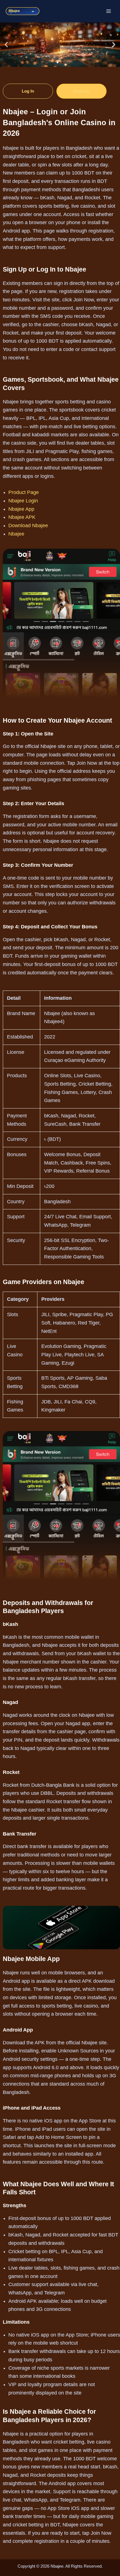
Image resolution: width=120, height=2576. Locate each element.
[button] (6, 44)
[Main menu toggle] (109, 11)
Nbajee (16, 534)
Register (81, 91)
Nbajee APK (22, 517)
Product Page (24, 492)
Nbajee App (21, 509)
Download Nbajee (28, 526)
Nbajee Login (23, 501)
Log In (28, 91)
